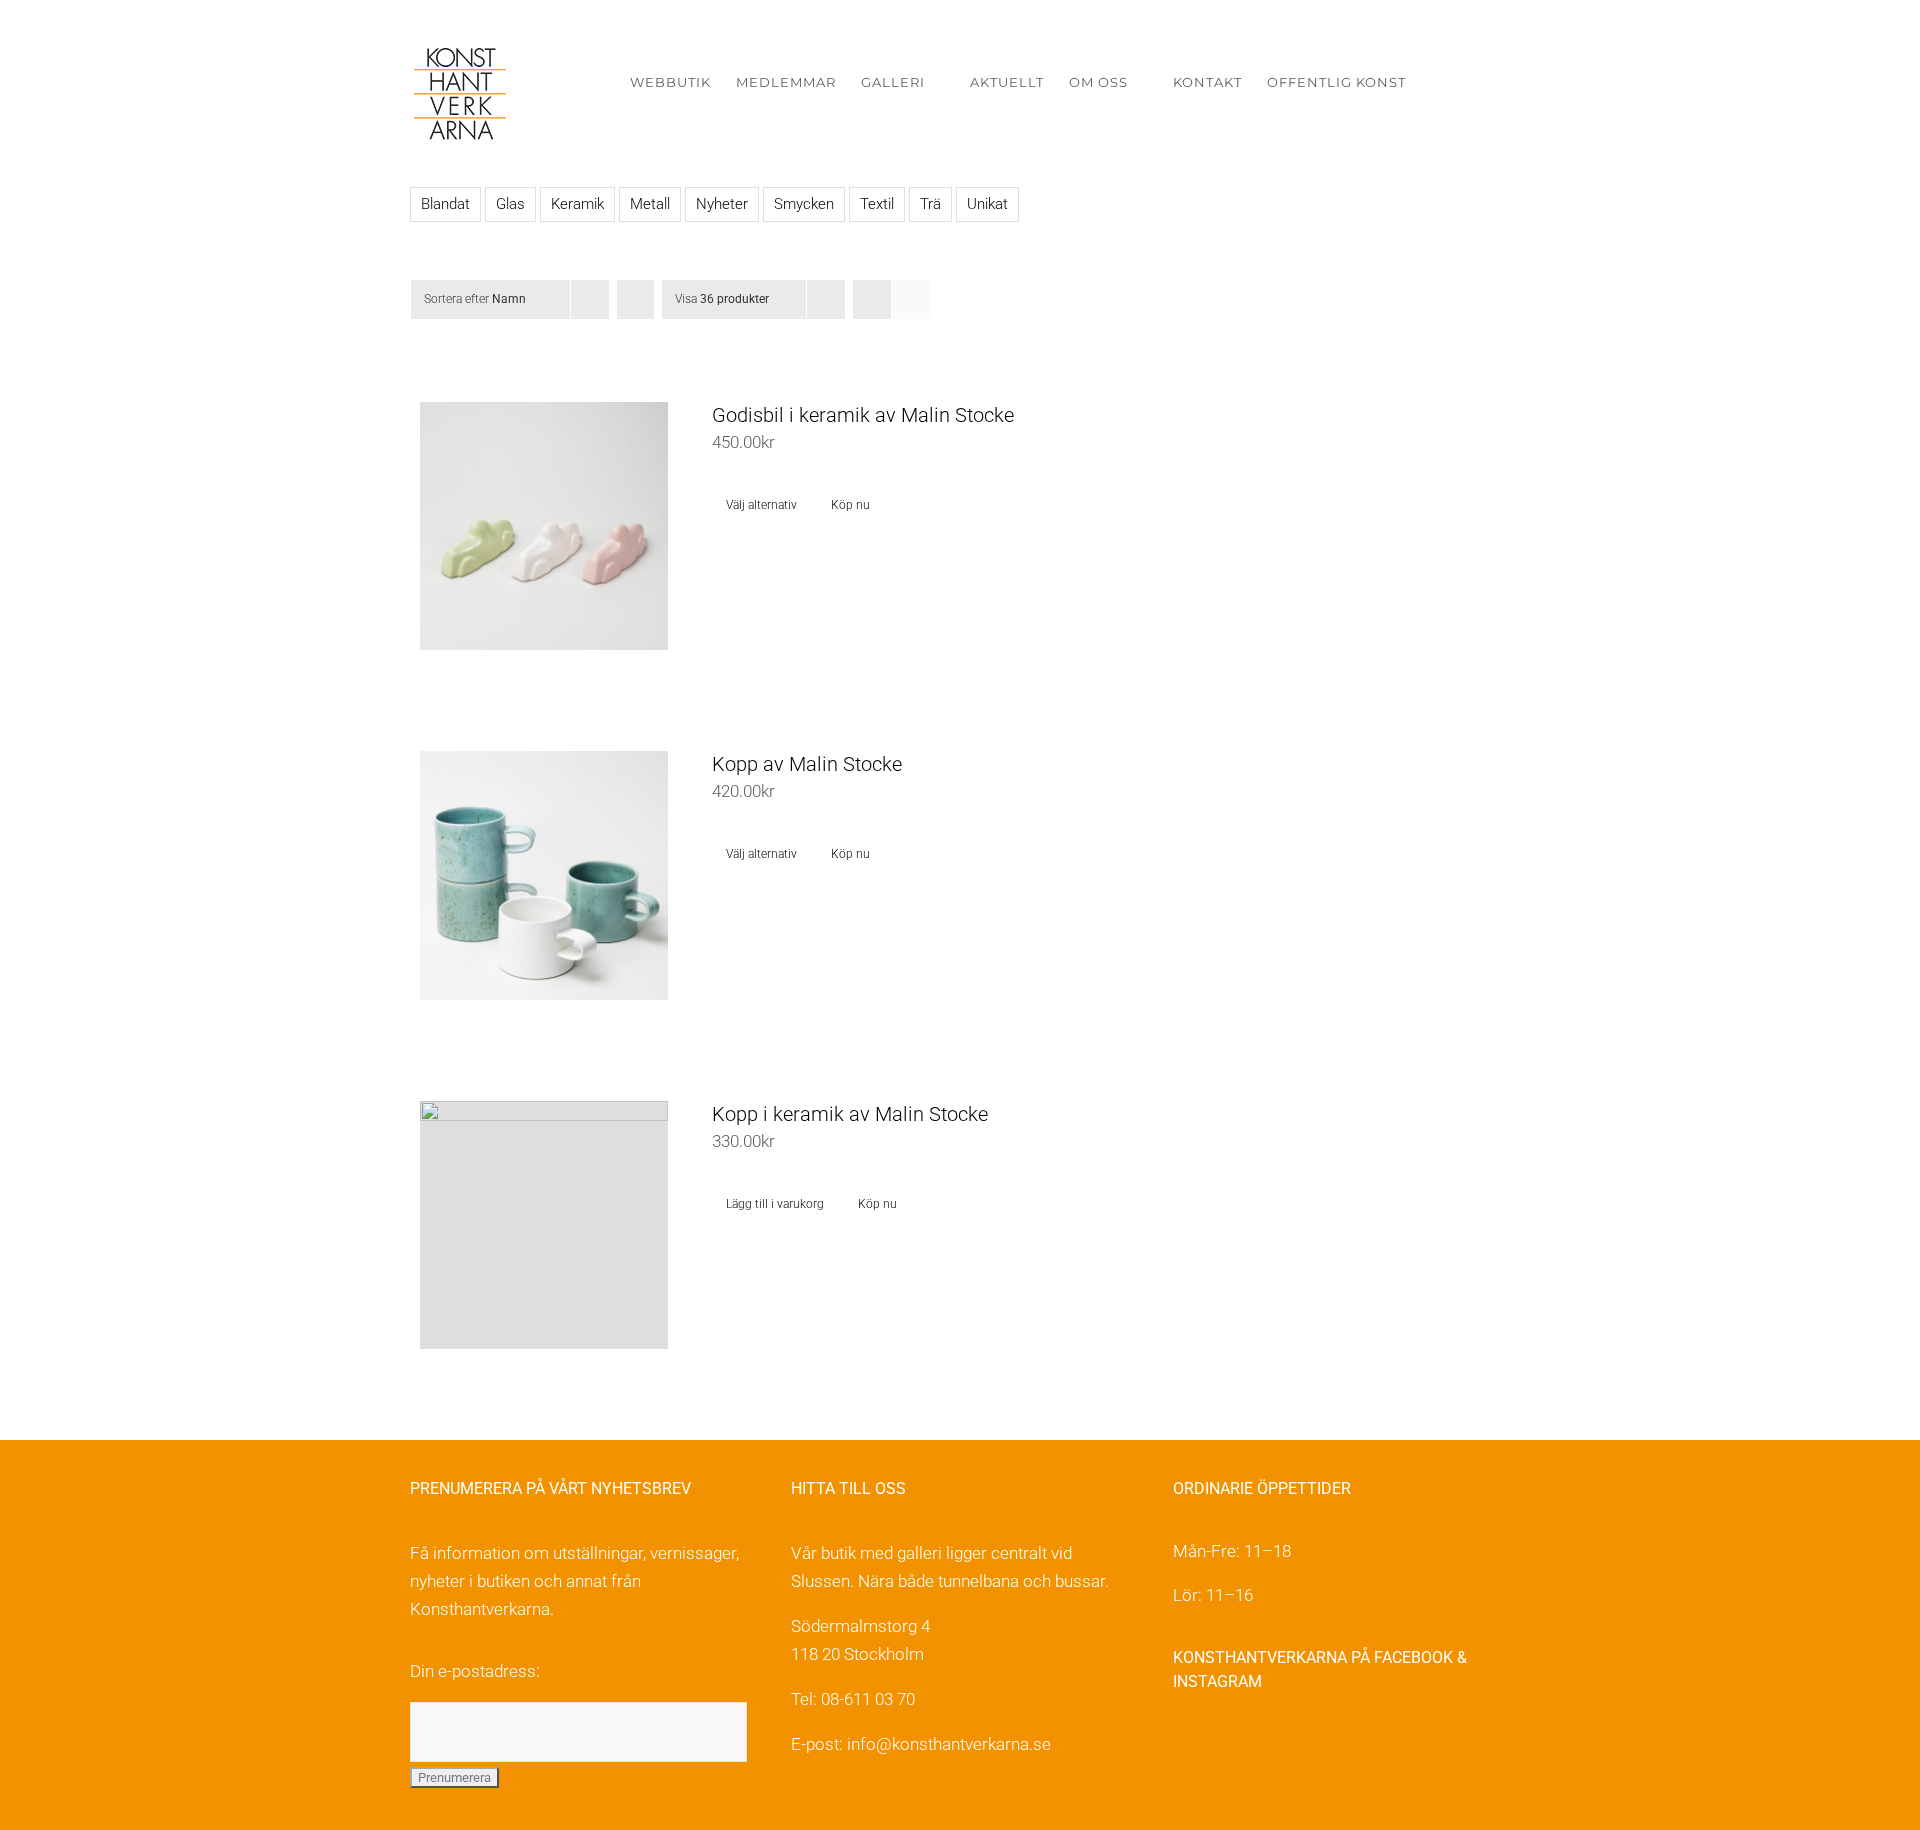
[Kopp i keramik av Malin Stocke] (544, 1225)
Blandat (445, 204)
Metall (650, 204)
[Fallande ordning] (635, 299)
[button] (1479, 82)
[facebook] (1184, 1747)
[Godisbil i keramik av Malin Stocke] (544, 526)
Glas (510, 204)
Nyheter (722, 204)
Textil (877, 204)
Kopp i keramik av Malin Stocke (850, 1114)
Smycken (804, 204)
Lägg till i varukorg (775, 1204)
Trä (930, 204)
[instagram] (1227, 1747)
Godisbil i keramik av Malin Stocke (863, 415)
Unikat (987, 204)
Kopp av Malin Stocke (807, 764)
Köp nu (850, 505)
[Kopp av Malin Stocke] (544, 875)
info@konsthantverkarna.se (949, 1744)
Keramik (577, 204)
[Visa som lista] (911, 299)
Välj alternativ (761, 505)
